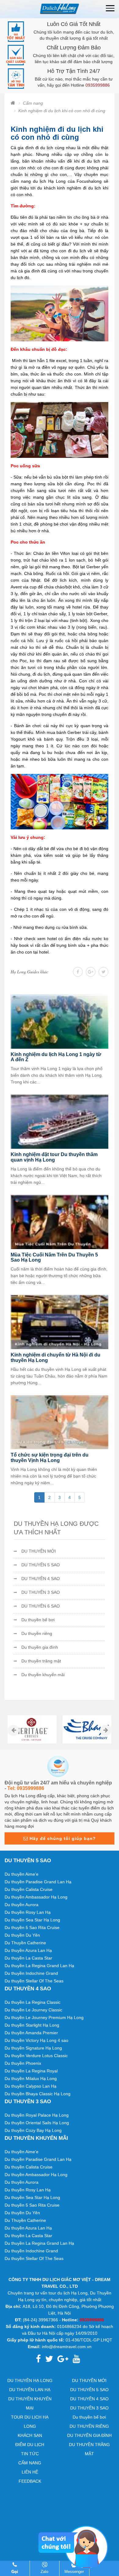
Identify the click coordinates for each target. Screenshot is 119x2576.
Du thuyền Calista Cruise (29, 1889)
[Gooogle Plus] (91, 972)
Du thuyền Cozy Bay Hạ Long (33, 2130)
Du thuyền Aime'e (22, 1874)
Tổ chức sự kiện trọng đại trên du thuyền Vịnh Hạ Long (50, 1458)
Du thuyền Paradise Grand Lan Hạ (38, 1882)
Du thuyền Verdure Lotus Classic (36, 2056)
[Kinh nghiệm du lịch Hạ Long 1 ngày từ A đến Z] (60, 1021)
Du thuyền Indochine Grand (31, 1973)
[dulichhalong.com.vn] (60, 9)
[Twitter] (103, 972)
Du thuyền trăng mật (41, 1661)
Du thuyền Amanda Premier (31, 2033)
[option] (32, 1730)
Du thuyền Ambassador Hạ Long (36, 1897)
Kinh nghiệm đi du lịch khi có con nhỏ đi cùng (62, 111)
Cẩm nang (33, 103)
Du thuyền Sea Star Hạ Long (32, 1920)
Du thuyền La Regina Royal (31, 2071)
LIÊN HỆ (30, 2472)
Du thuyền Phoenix (23, 2063)
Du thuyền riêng (37, 1633)
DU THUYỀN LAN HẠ (30, 2390)
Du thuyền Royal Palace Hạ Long (37, 2115)
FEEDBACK (30, 2481)
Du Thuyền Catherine (25, 1943)
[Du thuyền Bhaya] (87, 1730)
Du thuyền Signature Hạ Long (33, 2048)
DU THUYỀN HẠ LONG (30, 2380)
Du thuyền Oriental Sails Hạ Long (37, 2123)
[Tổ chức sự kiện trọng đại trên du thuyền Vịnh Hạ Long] (60, 1422)
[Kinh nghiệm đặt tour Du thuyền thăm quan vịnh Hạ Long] (60, 1121)
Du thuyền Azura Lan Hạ (28, 1950)
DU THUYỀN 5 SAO (41, 1565)
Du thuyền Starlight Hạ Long (32, 2025)
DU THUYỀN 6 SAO (41, 1606)
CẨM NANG (30, 2463)
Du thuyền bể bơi (38, 1620)
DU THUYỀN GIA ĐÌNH (89, 2435)
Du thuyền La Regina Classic (32, 2002)
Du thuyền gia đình (40, 1647)
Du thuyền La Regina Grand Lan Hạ (39, 1966)
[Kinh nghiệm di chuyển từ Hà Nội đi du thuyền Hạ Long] (60, 1322)
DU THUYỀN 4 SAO (41, 1579)
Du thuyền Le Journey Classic (33, 2010)
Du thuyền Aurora (22, 1905)
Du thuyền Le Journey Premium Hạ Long (44, 2017)
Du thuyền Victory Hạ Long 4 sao (36, 2040)
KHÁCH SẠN (30, 2435)
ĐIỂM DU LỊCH (30, 2445)
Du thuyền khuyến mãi (43, 1675)
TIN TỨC (30, 2454)
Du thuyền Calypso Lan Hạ (31, 2086)
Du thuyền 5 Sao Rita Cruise (32, 1928)
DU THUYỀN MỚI (39, 1551)
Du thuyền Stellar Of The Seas (34, 1981)
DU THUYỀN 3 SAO (41, 1592)
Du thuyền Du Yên (22, 1935)
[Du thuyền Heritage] (32, 1730)
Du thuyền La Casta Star (28, 1958)
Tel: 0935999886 (26, 1788)
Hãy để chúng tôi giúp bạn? (62, 1838)
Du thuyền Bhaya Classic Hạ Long (38, 2094)
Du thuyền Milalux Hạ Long (31, 2078)
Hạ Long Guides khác (29, 972)
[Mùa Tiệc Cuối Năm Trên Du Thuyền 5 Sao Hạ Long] (60, 1221)
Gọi (15, 2572)
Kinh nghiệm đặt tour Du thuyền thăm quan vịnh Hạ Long (54, 1157)
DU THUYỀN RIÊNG (89, 2426)
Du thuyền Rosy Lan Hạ (28, 1912)
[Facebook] (78, 972)
